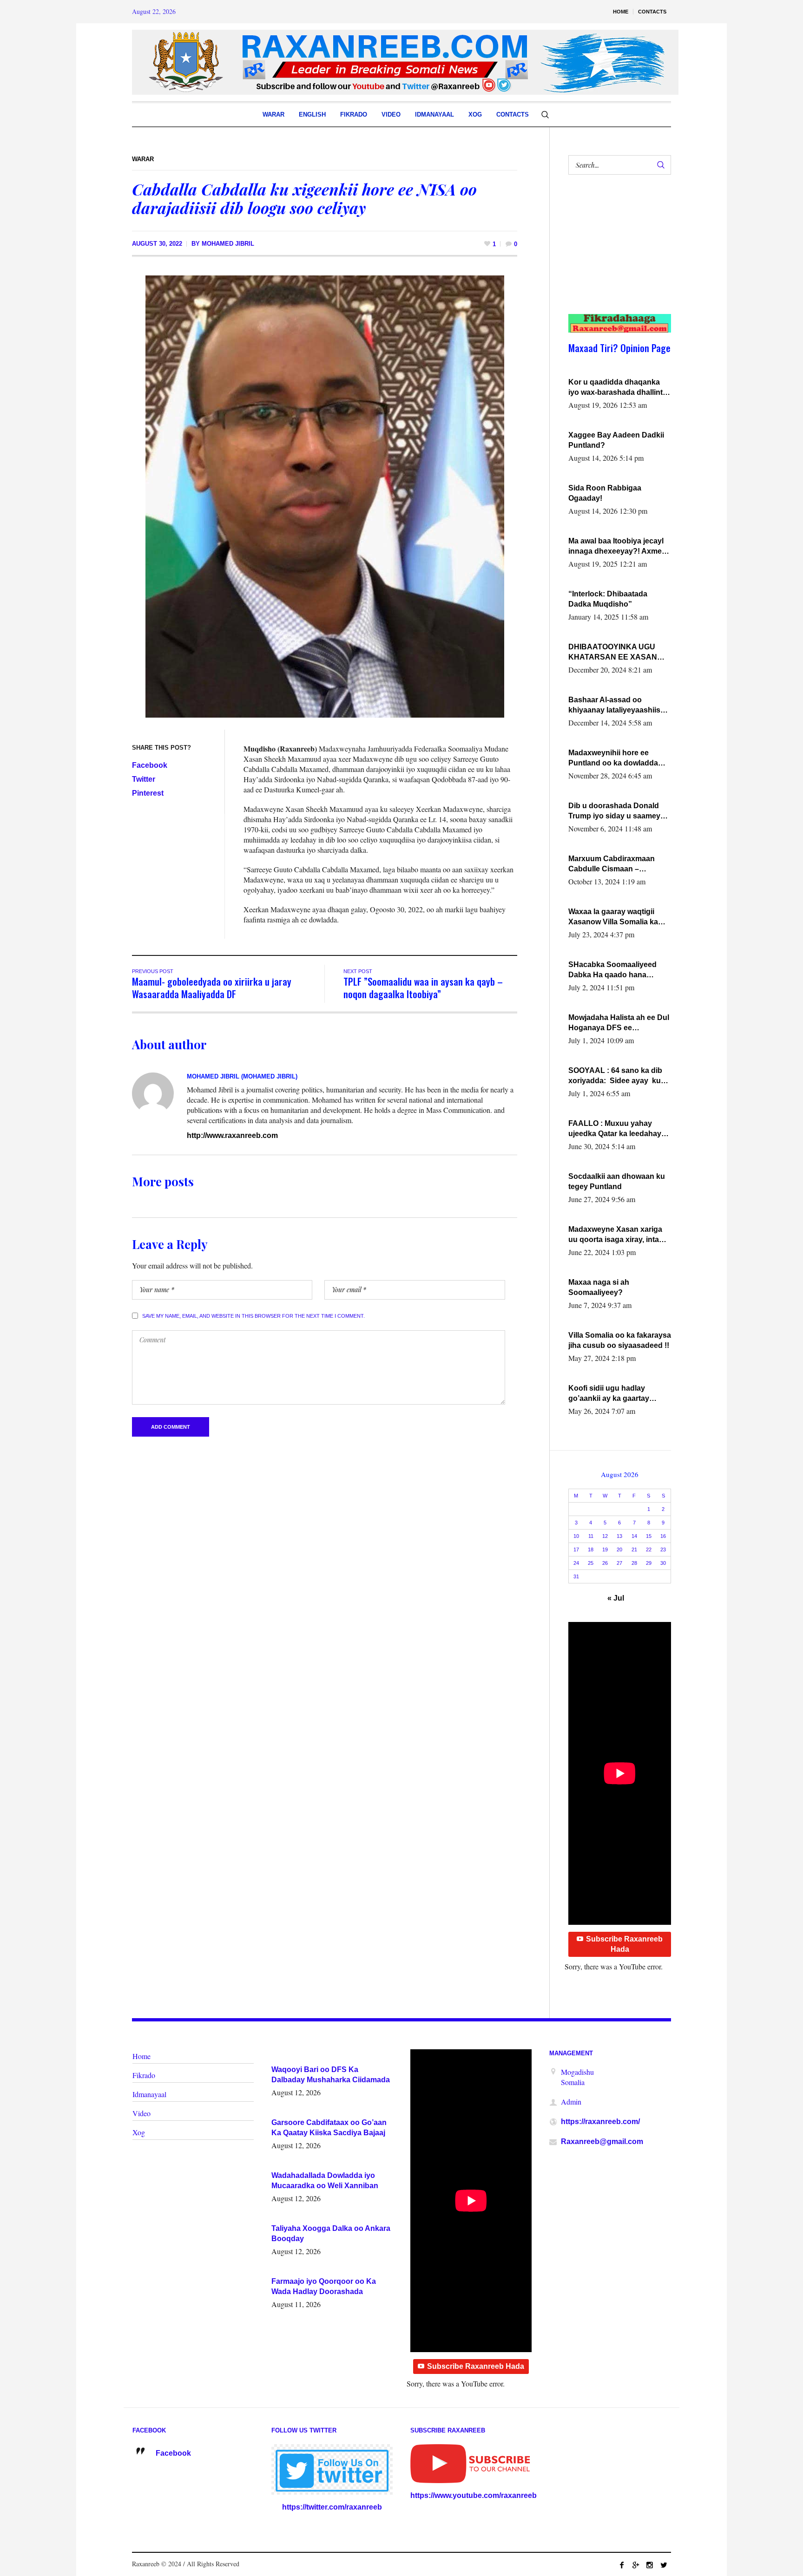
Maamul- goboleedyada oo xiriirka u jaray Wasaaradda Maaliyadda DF (212, 987)
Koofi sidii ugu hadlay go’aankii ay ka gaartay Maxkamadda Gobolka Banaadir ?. (609, 1394)
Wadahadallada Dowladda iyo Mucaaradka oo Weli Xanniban (325, 2180)
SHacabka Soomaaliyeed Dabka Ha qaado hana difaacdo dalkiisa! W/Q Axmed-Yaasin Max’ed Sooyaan (612, 970)
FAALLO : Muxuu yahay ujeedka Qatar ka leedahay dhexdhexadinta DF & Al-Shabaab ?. (615, 1129)
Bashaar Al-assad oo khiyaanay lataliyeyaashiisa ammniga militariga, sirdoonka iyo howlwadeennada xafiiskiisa (618, 706)
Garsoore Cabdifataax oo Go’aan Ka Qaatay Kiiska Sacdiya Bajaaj (329, 2128)
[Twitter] (664, 2565)
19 (605, 1550)
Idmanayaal (149, 2094)
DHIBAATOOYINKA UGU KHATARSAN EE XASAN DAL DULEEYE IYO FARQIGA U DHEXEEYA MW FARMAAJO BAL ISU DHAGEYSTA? (618, 653)
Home (142, 2056)
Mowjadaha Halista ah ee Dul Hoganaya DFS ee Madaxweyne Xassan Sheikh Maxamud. (619, 1023)
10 (576, 1536)
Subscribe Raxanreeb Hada (624, 1944)
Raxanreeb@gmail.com (602, 2141)
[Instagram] (650, 2565)
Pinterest (148, 793)
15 (649, 1536)
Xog (139, 2132)
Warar (143, 159)
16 (663, 1536)
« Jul (616, 1598)
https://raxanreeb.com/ (600, 2122)
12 (605, 1536)
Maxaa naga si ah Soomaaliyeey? (599, 1287)
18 (591, 1550)
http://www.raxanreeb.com (232, 1135)
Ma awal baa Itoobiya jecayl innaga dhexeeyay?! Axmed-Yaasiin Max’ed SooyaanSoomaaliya (619, 547)
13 (619, 1536)
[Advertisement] (615, 254)
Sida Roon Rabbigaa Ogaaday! (605, 493)
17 (576, 1550)
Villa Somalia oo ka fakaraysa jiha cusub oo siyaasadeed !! (620, 1340)
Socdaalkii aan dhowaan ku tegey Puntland (617, 1181)
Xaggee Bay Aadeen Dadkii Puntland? (616, 440)
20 (619, 1550)
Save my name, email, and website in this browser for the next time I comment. (253, 1316)
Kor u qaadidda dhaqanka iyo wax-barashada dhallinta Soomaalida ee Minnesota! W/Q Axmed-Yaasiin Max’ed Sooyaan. (618, 388)
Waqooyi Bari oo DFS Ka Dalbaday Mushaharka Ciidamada (331, 2075)
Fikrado (144, 2075)
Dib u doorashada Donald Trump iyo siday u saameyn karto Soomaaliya (617, 811)
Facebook (150, 765)
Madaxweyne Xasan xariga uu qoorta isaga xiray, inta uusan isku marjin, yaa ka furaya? (615, 1235)
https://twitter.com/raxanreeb (332, 2507)
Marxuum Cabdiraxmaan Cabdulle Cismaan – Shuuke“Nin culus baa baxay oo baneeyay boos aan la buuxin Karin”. (620, 864)
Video (142, 2113)
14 (634, 1536)
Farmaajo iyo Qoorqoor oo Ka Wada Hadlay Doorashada (324, 2286)
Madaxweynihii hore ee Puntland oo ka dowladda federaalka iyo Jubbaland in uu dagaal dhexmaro (617, 758)
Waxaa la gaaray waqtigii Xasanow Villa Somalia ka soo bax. (613, 917)
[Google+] (636, 2565)
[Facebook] (622, 2565)
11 (591, 1536)
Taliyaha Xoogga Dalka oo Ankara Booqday (331, 2233)
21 (634, 1550)
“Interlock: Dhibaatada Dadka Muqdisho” (608, 599)
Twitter (144, 779)
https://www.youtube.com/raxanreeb (474, 2495)
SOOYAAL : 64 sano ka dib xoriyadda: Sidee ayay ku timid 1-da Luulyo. (615, 1076)
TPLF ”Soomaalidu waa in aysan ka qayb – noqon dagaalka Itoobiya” (423, 987)
